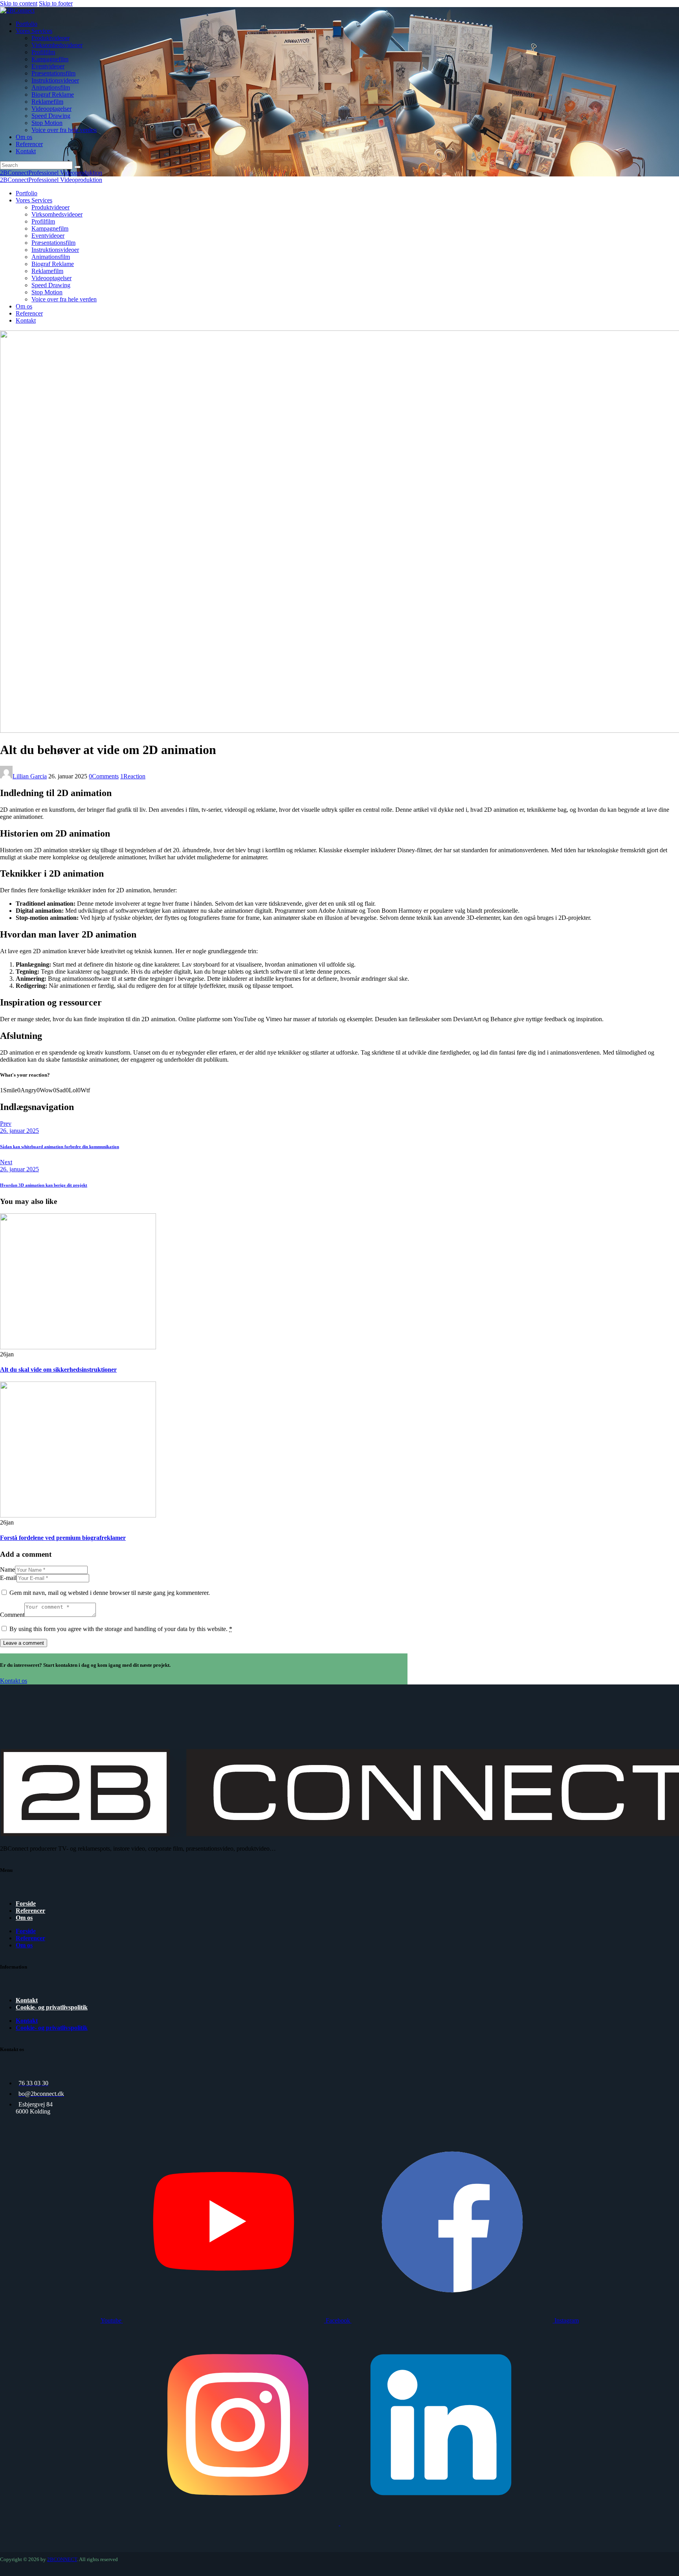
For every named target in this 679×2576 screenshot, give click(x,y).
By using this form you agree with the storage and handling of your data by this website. (121, 1629)
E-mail (8, 1578)
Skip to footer (56, 3)
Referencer (30, 1911)
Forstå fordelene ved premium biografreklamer (63, 1538)
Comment (12, 1615)
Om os (24, 1918)
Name (7, 1570)
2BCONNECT (62, 2559)
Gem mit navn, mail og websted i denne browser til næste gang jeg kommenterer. (110, 1593)
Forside (26, 1904)
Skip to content (19, 3)
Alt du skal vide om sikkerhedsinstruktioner (58, 1370)
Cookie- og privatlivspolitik (52, 2007)
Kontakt (27, 2000)
